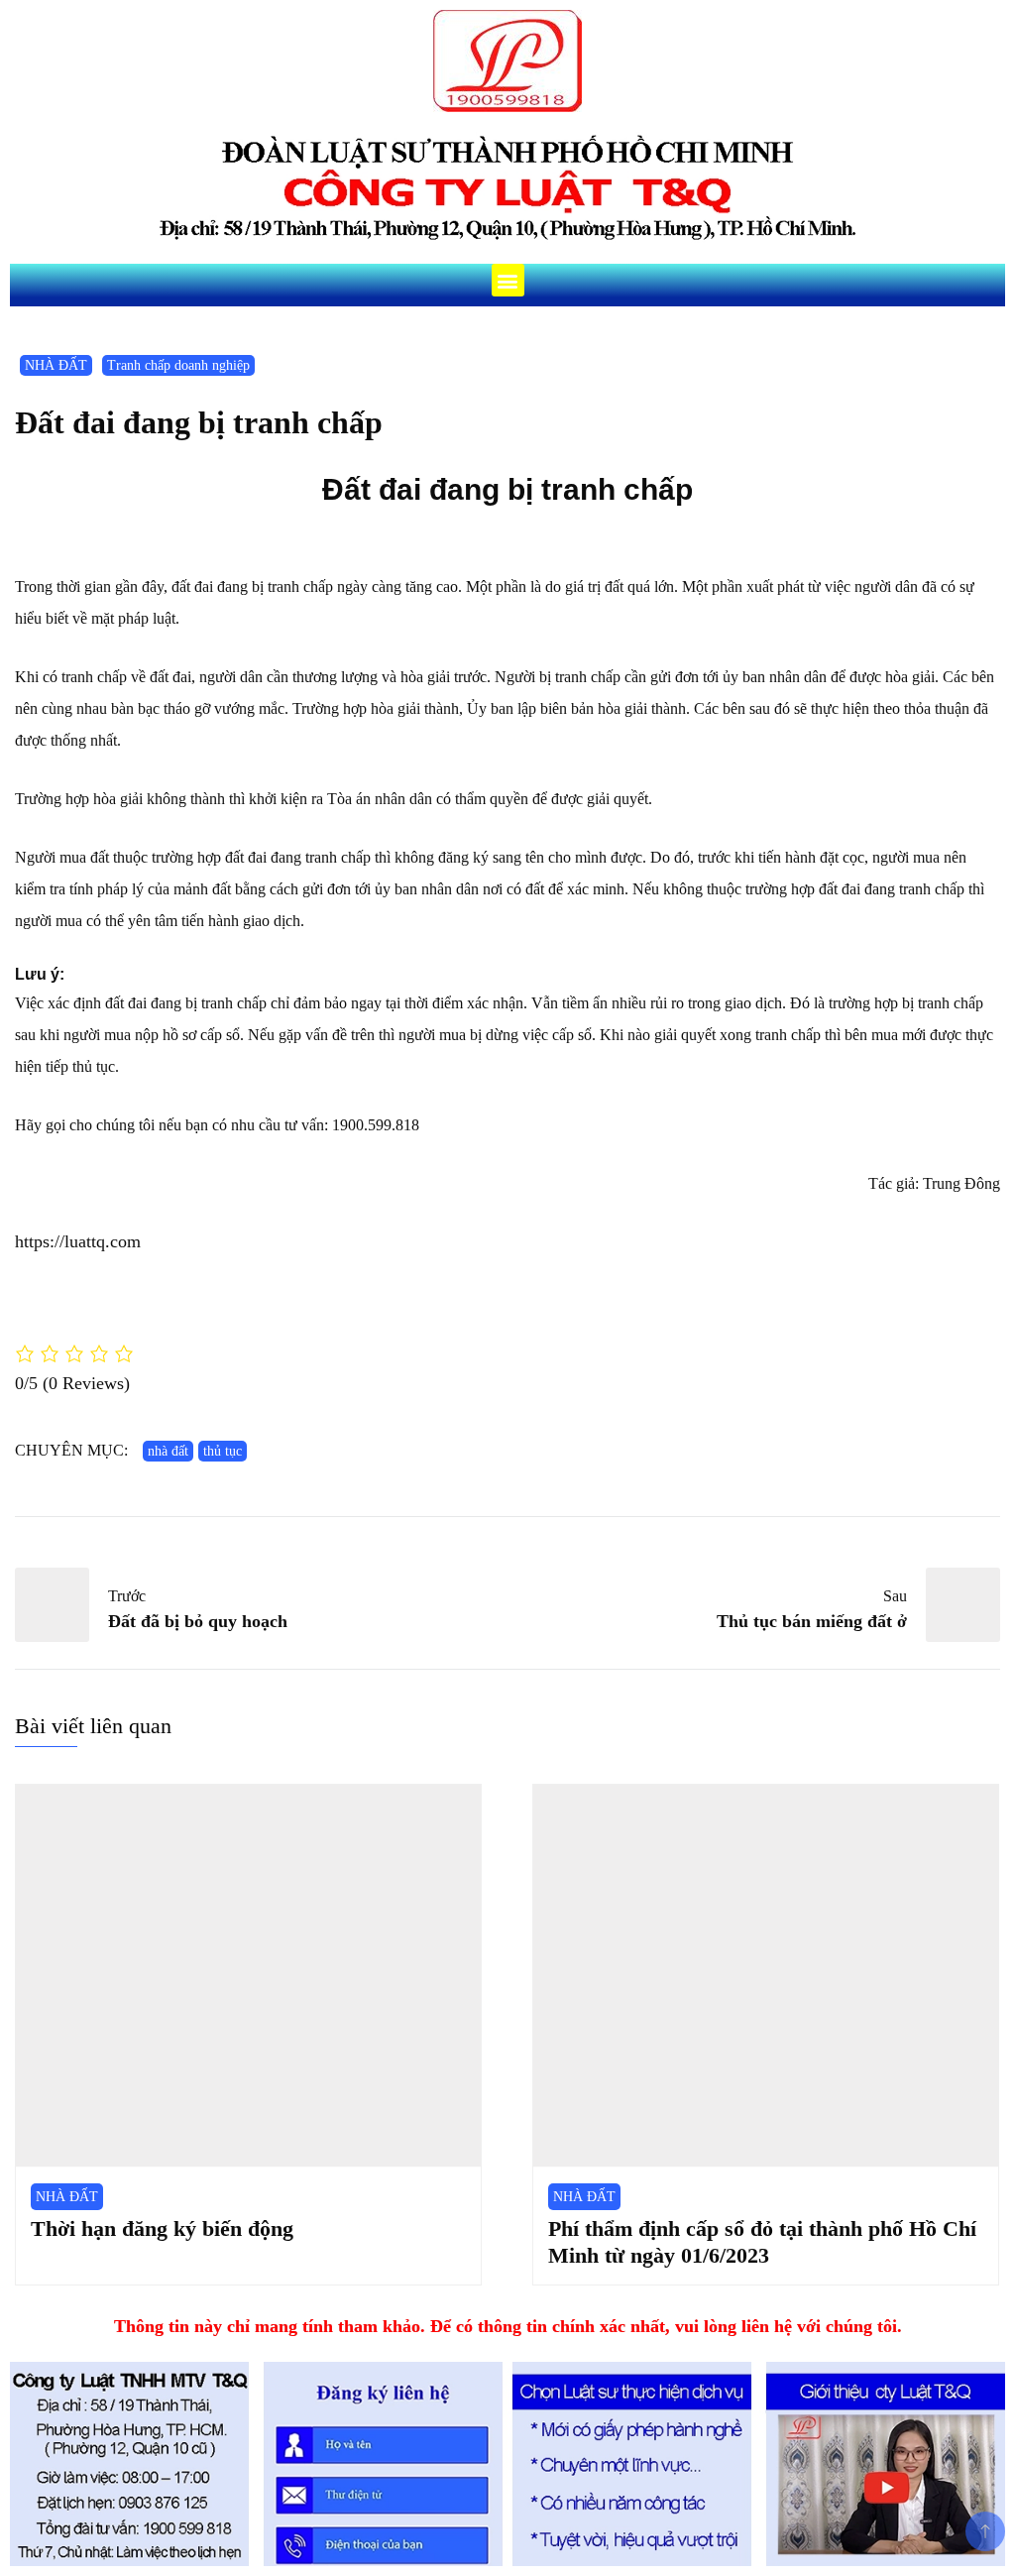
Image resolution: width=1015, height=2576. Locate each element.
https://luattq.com (78, 1241)
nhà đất (168, 1451)
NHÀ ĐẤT (56, 365)
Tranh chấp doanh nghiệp (178, 365)
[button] (508, 280)
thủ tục (223, 1451)
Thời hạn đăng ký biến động (162, 2228)
